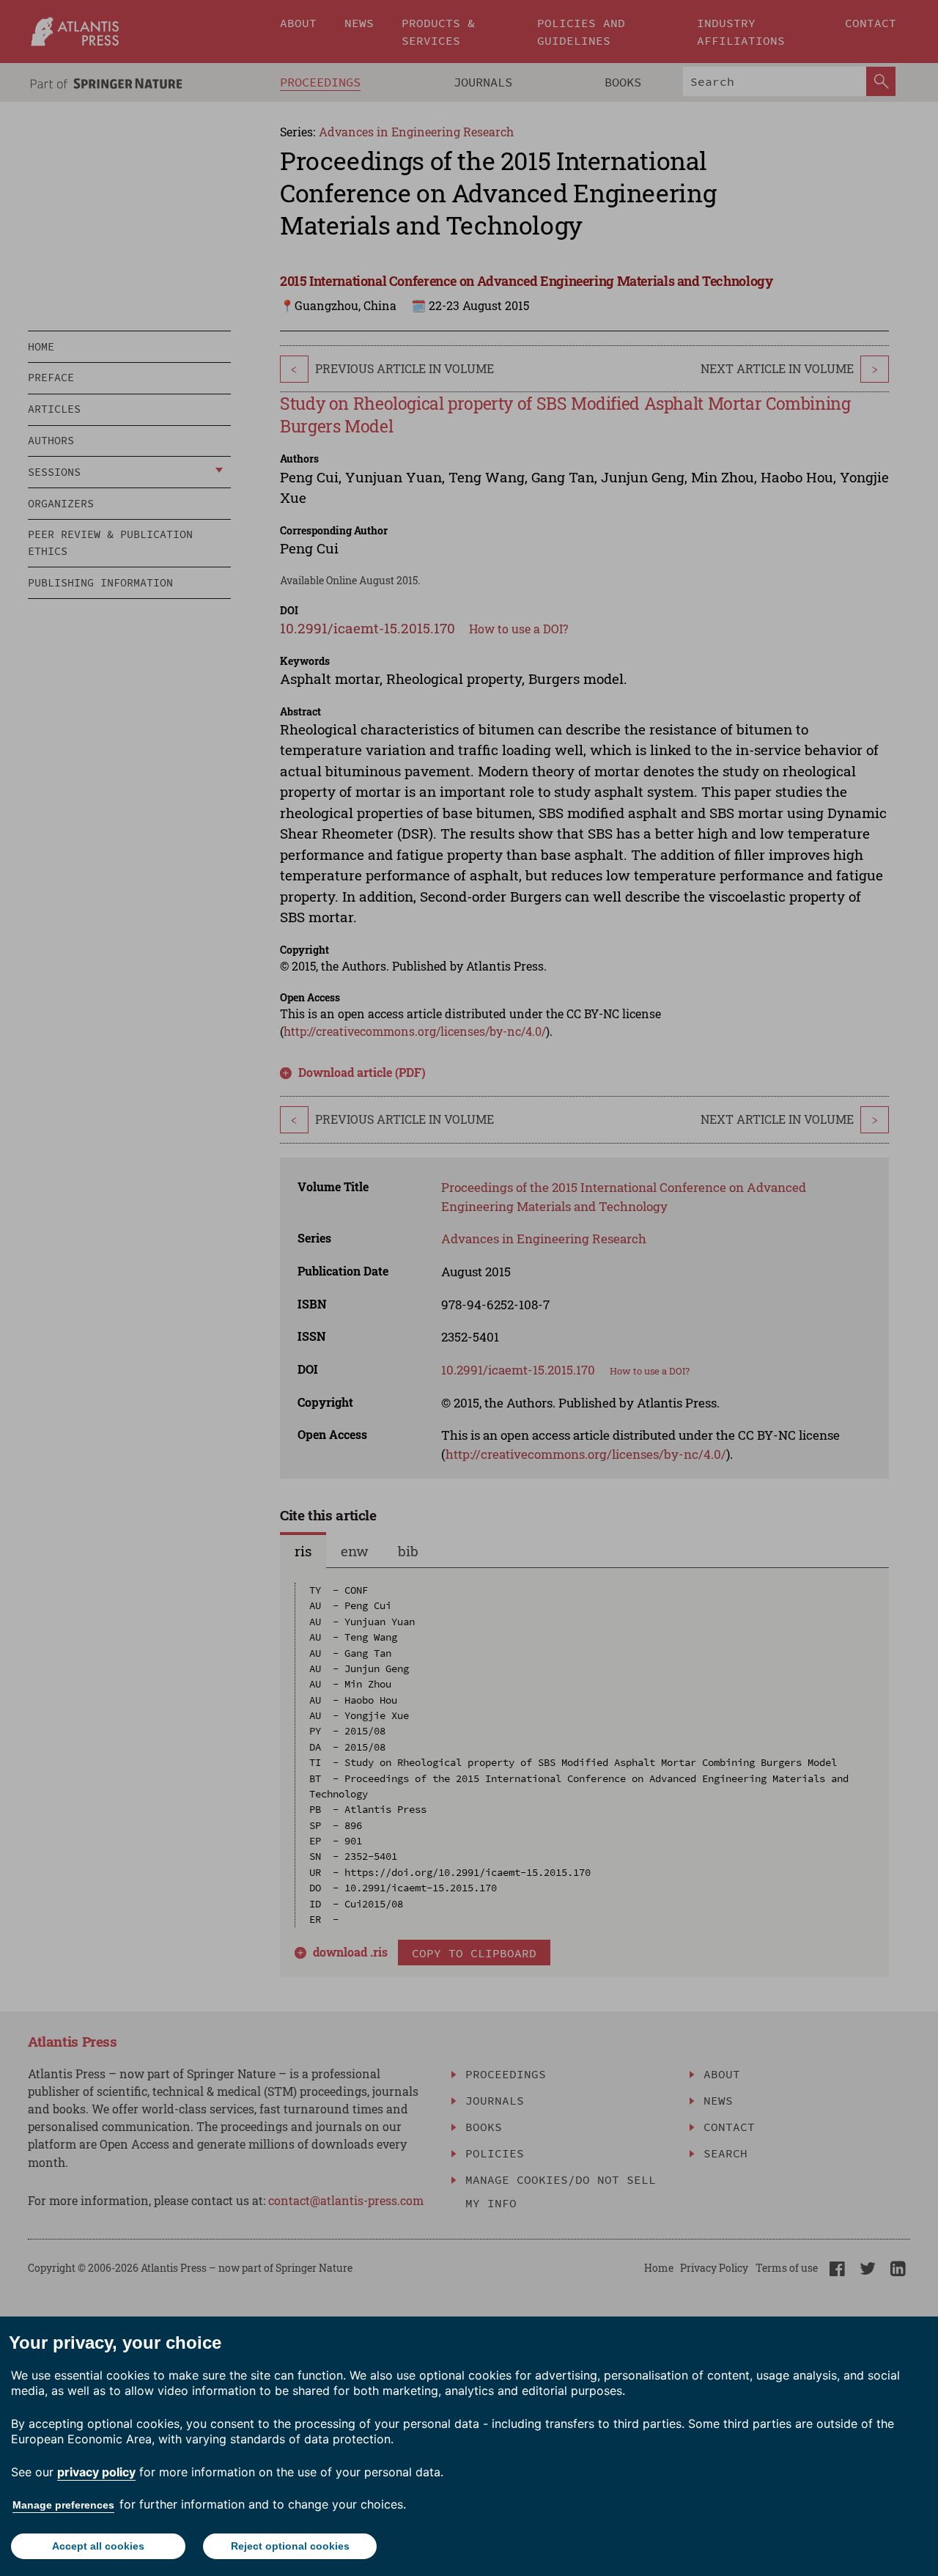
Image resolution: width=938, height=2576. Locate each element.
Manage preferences (63, 2505)
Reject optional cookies (290, 2546)
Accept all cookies (98, 2546)
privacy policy (96, 2472)
